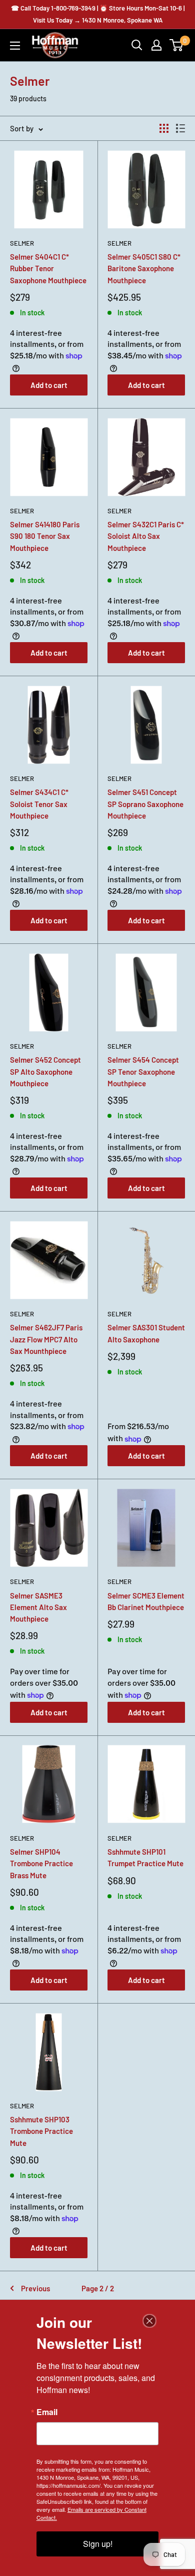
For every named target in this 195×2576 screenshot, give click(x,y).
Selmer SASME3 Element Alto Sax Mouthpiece (38, 1607)
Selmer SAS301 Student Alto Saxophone (146, 1333)
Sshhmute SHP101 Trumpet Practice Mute (145, 1857)
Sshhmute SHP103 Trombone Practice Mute (41, 2131)
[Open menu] (15, 46)
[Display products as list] (180, 128)
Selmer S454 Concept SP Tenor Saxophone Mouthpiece (143, 1071)
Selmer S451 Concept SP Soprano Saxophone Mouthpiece (145, 804)
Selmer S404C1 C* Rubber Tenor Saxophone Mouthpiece (48, 268)
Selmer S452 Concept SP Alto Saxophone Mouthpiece (45, 1071)
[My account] (156, 45)
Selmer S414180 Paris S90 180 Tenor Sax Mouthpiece (45, 536)
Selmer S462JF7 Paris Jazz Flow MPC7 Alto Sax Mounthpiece (46, 1339)
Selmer (22, 243)
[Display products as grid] (164, 128)
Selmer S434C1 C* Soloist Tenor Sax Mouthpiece (39, 804)
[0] (177, 45)
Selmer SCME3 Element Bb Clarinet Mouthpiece (146, 1601)
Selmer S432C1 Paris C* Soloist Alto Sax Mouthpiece (146, 536)
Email (47, 2412)
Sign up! (98, 2544)
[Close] (149, 2321)
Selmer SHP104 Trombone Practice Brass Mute (41, 1863)
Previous (35, 2288)
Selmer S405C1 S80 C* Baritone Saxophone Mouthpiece (144, 268)
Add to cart (49, 385)
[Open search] (137, 45)
